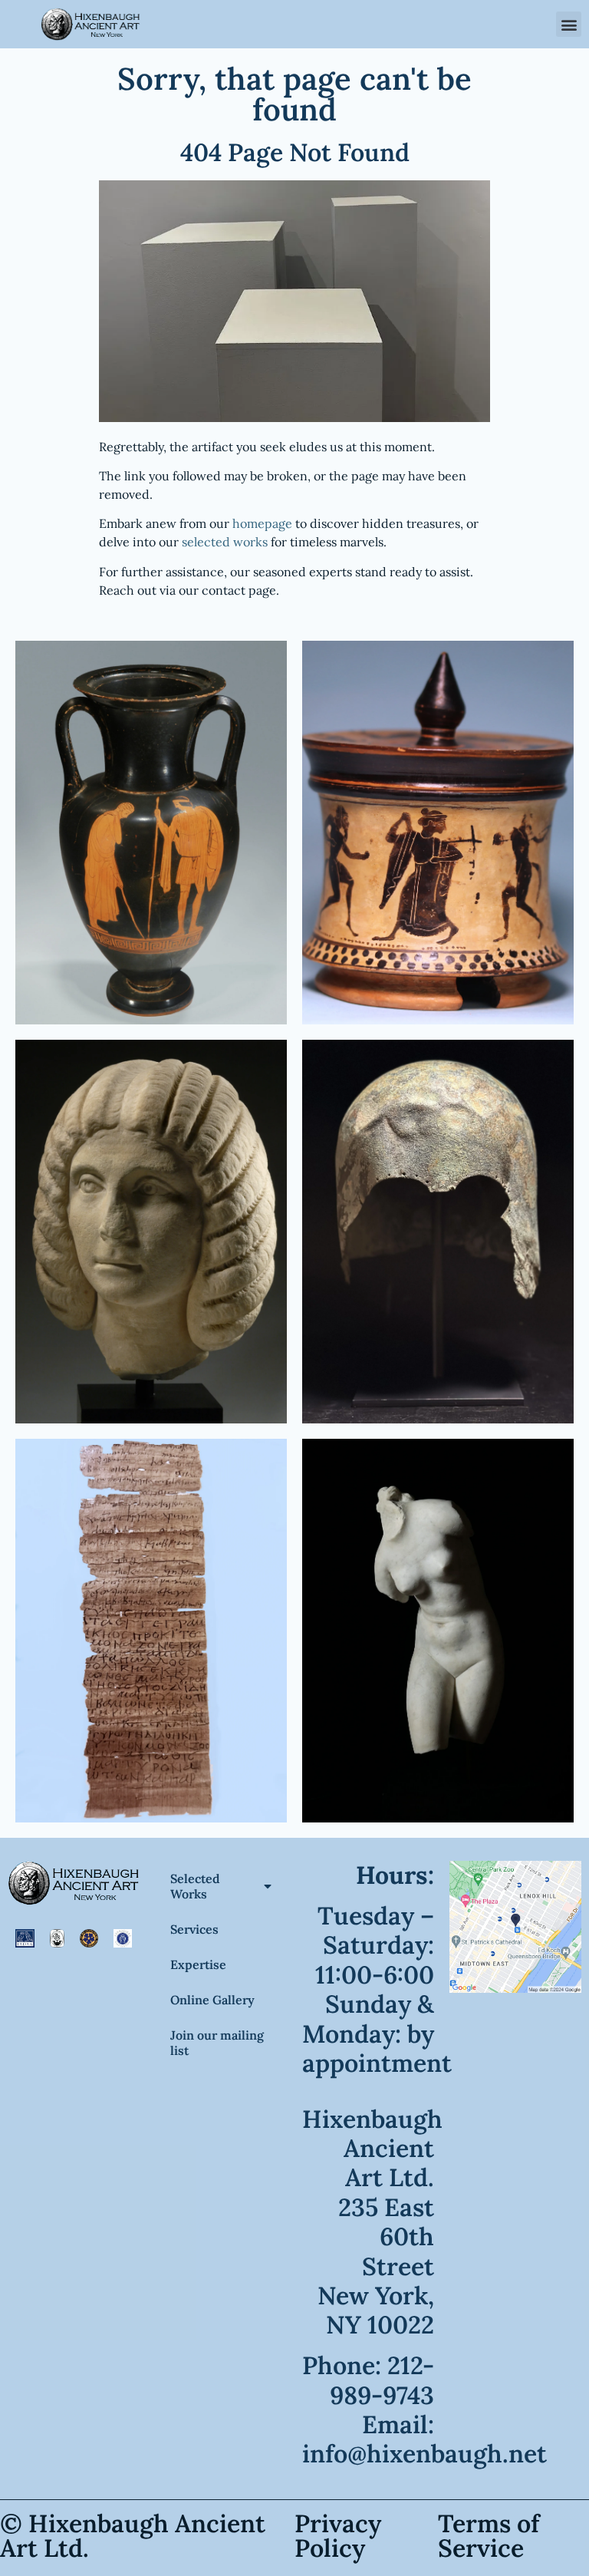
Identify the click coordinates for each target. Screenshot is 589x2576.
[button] (569, 24)
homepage (262, 523)
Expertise (198, 1964)
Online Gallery (212, 2000)
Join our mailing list (217, 2043)
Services (194, 1929)
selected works (225, 542)
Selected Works (195, 1886)
